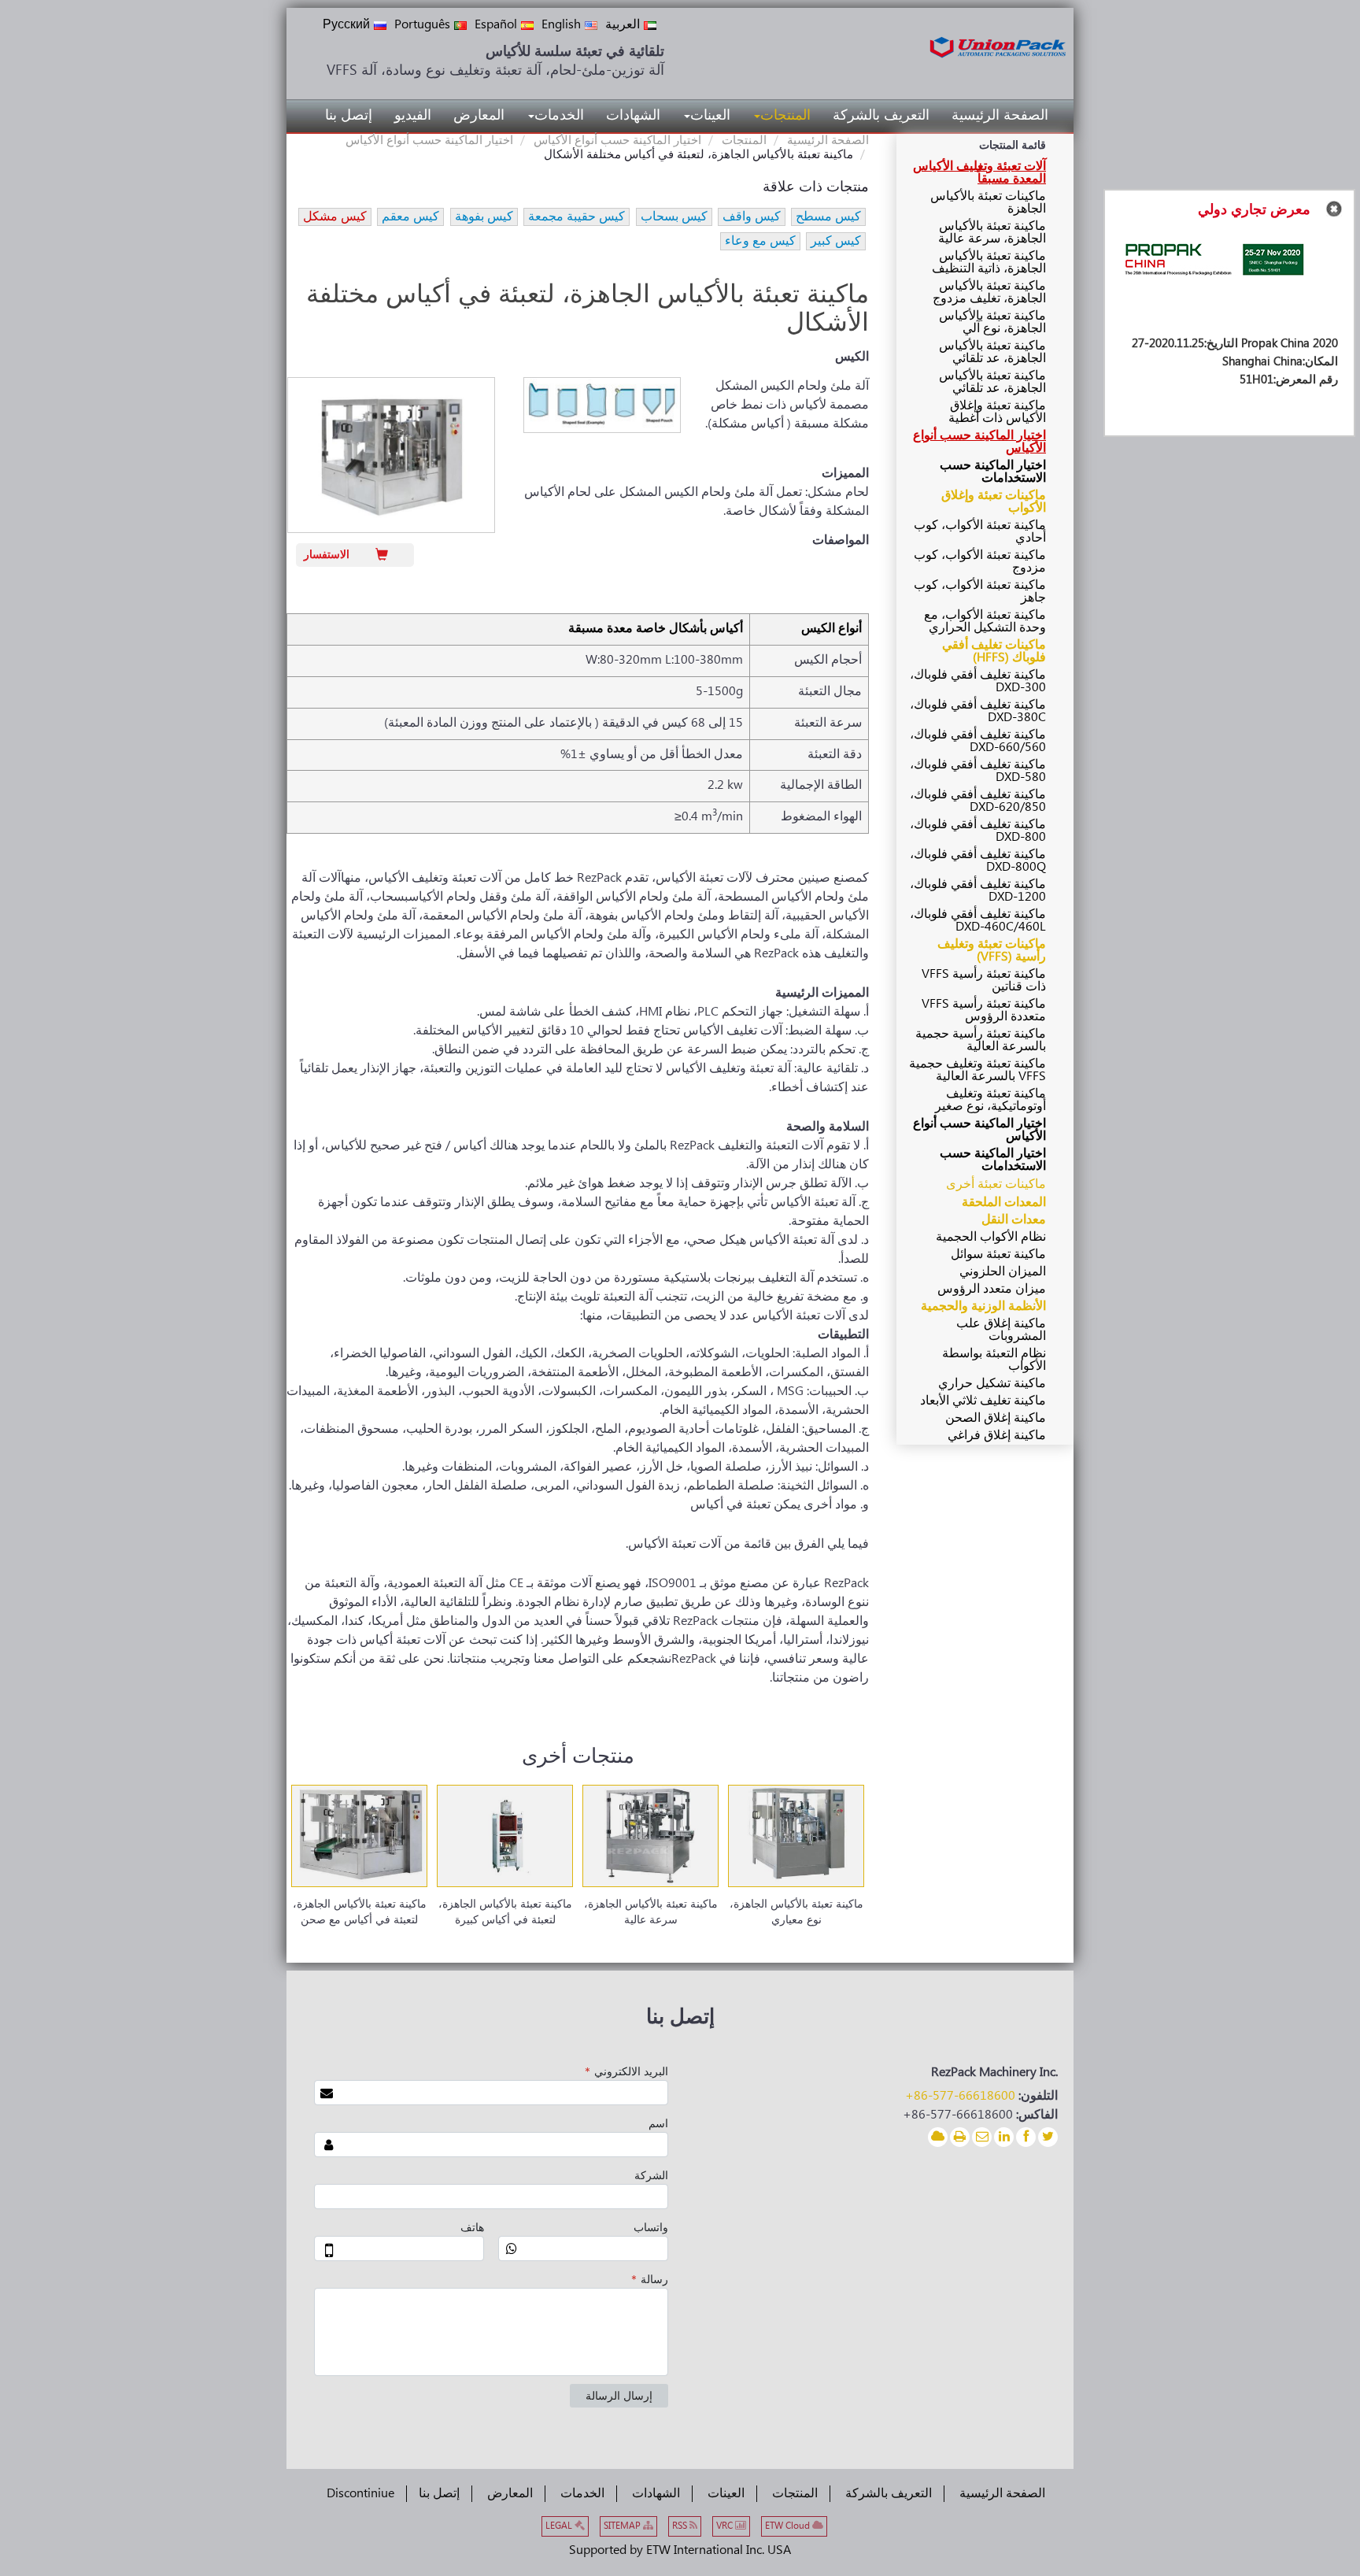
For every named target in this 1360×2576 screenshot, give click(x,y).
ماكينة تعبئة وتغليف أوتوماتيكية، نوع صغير (990, 1100)
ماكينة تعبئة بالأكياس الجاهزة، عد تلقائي (992, 352)
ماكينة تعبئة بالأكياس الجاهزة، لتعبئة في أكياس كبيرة (505, 1912)
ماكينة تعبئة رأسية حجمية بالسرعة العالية (981, 1040)
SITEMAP (623, 2526)
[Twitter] (1048, 2137)
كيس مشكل (335, 217)
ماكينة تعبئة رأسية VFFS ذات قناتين (984, 981)
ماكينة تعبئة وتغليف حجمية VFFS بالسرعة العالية (978, 1070)
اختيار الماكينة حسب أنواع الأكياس (617, 141)
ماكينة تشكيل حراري (992, 1384)
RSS (681, 2526)
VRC (726, 2526)
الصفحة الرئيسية (828, 141)
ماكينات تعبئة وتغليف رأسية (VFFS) (992, 951)
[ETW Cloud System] (938, 2137)
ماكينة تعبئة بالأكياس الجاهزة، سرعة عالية (651, 1912)
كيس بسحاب (674, 217)
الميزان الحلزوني (1003, 1272)
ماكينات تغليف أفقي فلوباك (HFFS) (994, 651)
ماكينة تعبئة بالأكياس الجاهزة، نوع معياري (796, 1912)
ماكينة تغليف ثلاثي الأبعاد (983, 1401)
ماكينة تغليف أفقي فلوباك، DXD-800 (978, 831)
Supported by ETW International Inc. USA (680, 2550)
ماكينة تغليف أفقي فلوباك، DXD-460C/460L (978, 921)
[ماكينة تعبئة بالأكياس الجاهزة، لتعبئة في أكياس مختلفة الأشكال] (391, 455)
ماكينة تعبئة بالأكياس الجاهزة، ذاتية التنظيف (989, 263)
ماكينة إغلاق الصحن (996, 1418)
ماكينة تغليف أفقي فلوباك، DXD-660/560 (978, 741)
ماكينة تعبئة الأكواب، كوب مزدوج (980, 562)
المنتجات (744, 141)
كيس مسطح (828, 217)
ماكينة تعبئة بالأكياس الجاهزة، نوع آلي (992, 322)
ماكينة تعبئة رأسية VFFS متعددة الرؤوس (984, 1010)
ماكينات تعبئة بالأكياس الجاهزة (988, 203)
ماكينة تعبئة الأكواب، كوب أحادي (980, 532)
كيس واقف (752, 217)
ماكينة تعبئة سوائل (998, 1255)
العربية (623, 25)
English (561, 25)
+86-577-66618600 (960, 2096)
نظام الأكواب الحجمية (991, 1237)
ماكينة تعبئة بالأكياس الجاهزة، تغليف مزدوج (989, 292)
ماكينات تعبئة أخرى (996, 1184)
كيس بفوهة (484, 217)
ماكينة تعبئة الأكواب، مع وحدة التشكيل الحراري (985, 622)
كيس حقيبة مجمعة (577, 217)
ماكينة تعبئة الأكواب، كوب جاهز (980, 592)
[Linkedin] (1004, 2137)
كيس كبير (836, 241)
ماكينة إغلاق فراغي (997, 1436)
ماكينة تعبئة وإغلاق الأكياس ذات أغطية (997, 412)
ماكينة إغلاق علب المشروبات (1001, 1330)
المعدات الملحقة (1004, 1203)
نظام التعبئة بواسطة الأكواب (994, 1360)
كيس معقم (410, 217)
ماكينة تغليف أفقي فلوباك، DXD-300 (978, 681)
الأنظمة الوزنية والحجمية (983, 1307)
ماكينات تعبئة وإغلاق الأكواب (994, 502)
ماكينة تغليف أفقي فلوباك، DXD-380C (978, 711)
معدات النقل (1014, 1220)
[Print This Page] (960, 2137)
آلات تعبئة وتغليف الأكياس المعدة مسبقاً (979, 173)
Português (422, 25)
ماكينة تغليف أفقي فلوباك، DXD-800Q (978, 861)
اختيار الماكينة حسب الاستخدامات (993, 472)
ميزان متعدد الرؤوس (992, 1289)
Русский (346, 25)
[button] (782, 116)
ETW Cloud (789, 2526)
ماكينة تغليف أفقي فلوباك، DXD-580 (978, 771)
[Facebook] (1026, 2137)
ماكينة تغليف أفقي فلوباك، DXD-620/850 (978, 801)
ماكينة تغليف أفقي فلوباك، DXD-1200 (978, 891)
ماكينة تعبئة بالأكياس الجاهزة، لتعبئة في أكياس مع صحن (360, 1912)
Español (496, 25)
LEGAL (560, 2526)
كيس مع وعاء (760, 241)
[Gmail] (982, 2137)
